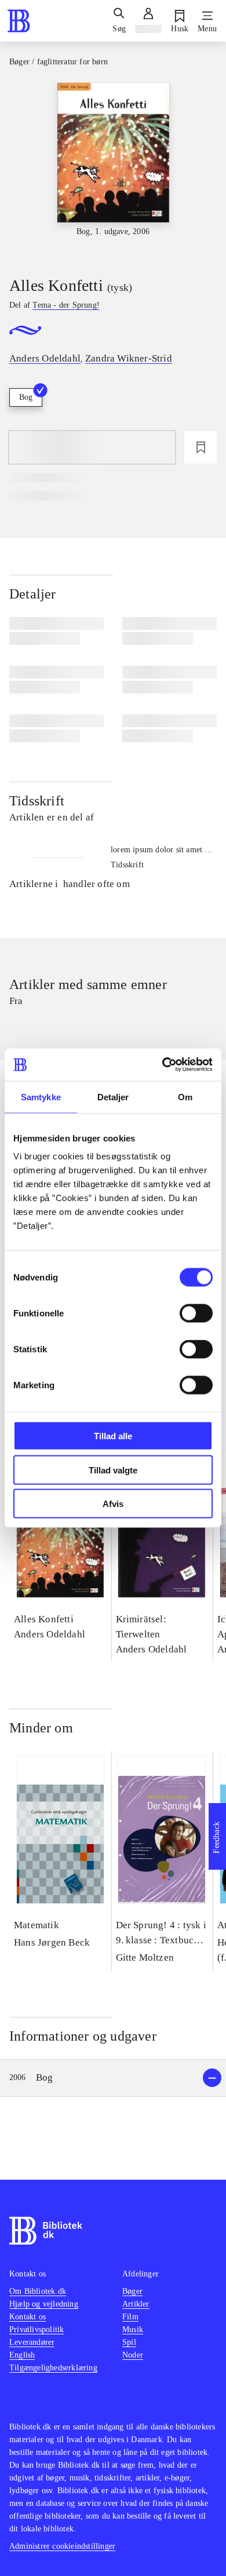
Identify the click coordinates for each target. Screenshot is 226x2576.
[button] (113, 2078)
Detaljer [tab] (113, 1097)
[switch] (196, 1313)
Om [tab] (185, 1097)
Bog (26, 397)
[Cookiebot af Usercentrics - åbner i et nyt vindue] (163, 1065)
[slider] (113, 169)
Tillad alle (113, 1436)
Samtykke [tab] (41, 1097)
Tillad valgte (113, 1470)
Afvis (113, 1504)
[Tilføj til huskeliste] (201, 447)
